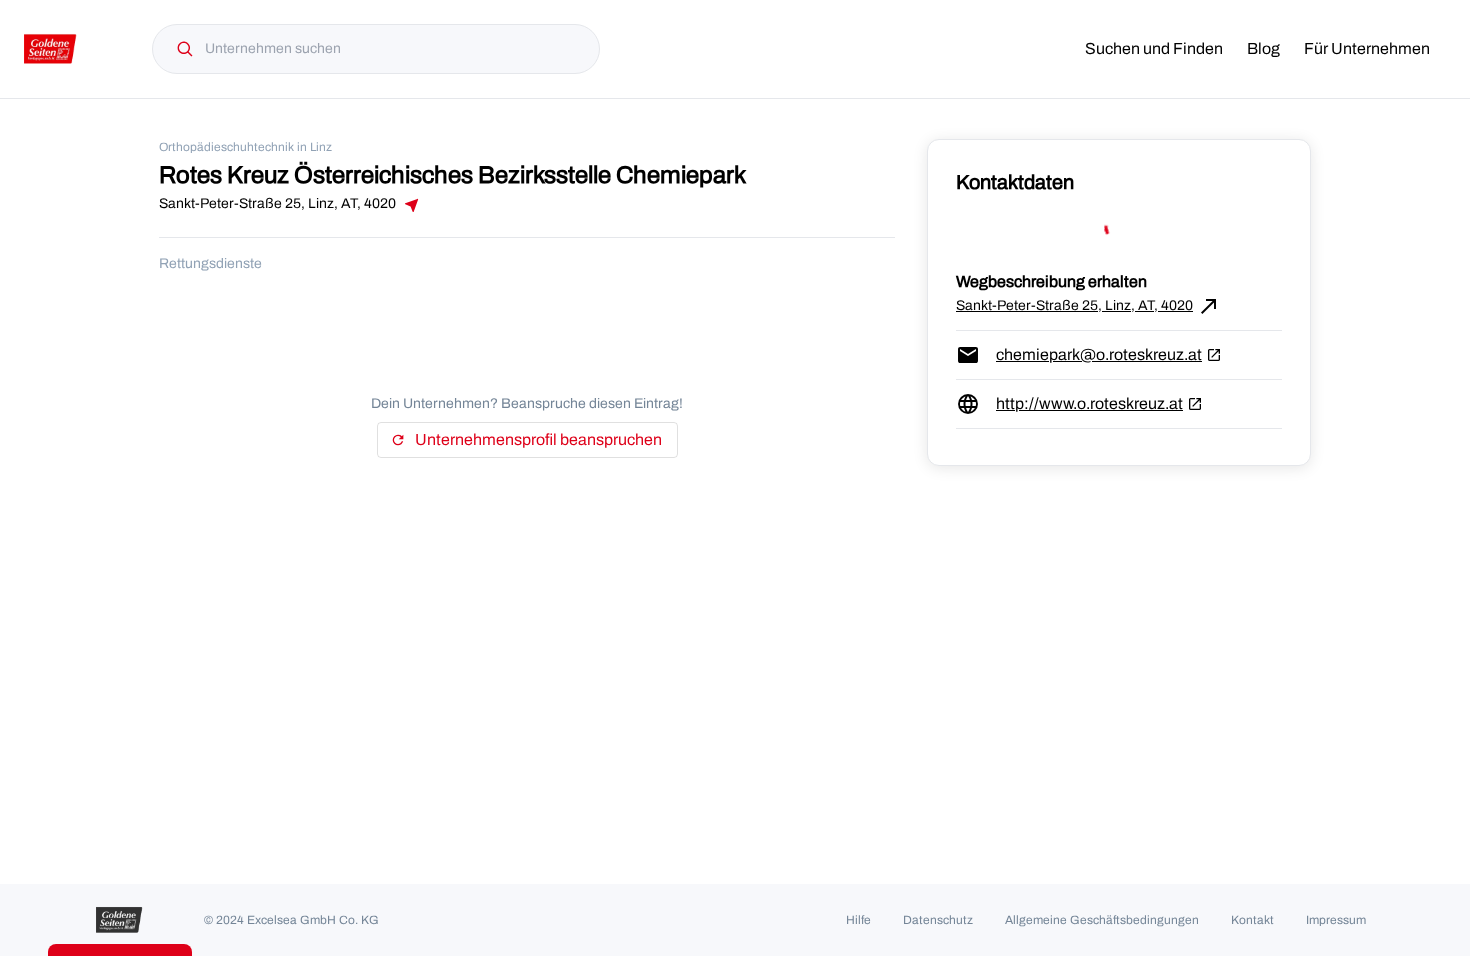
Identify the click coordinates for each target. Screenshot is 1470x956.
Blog (1263, 48)
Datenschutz (938, 920)
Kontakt (1252, 920)
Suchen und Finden (1154, 48)
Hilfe (858, 920)
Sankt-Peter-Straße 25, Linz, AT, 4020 (1088, 306)
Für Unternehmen (1367, 48)
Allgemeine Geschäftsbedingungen (1102, 920)
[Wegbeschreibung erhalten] (410, 205)
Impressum (1336, 920)
